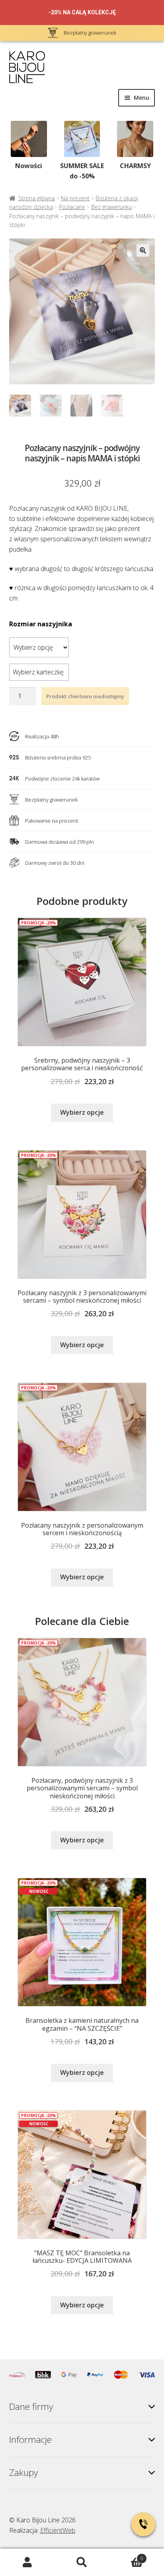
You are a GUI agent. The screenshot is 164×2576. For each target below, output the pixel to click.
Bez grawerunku (111, 207)
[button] (143, 250)
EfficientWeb (58, 2530)
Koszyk (126, 2556)
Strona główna (37, 198)
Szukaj (82, 2562)
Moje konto (27, 2562)
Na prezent (75, 198)
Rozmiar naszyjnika (41, 624)
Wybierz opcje (82, 1112)
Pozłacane (72, 207)
